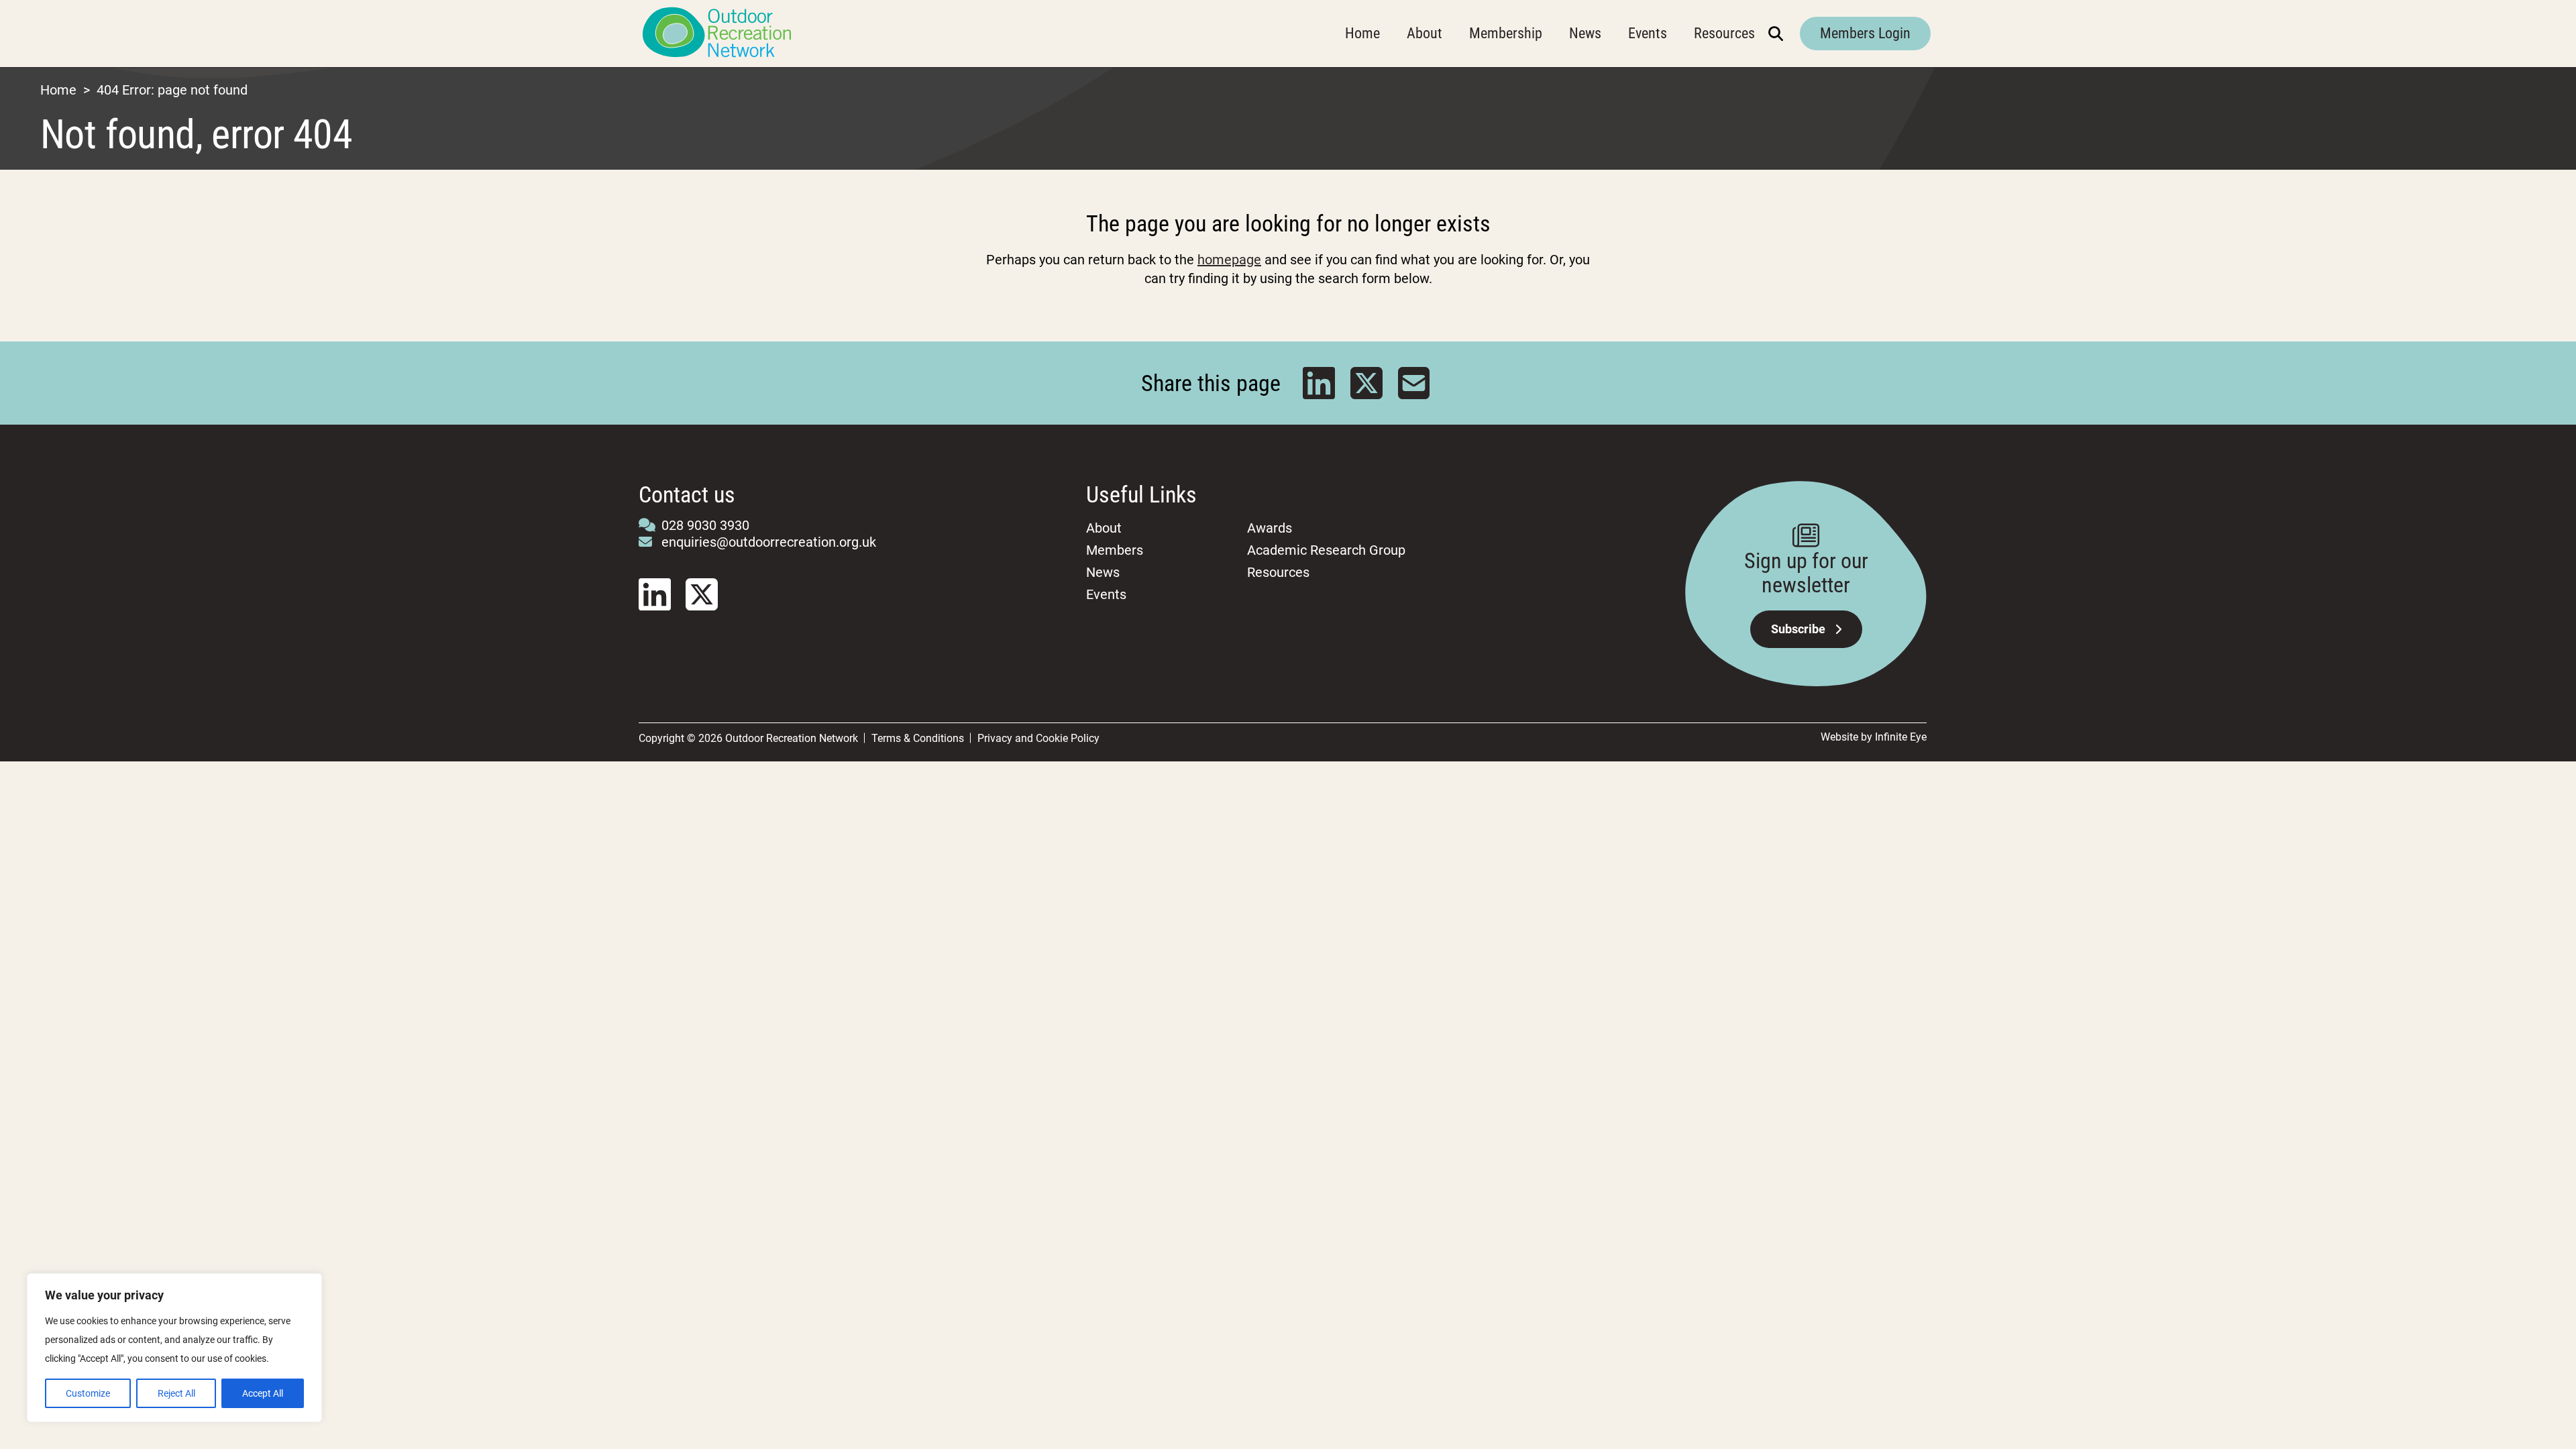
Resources (1724, 33)
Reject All (176, 1393)
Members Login (1865, 33)
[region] (174, 1348)
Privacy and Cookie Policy (1038, 738)
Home (1362, 33)
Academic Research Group (1326, 550)
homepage (1229, 260)
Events (1648, 33)
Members (1115, 550)
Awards (1270, 528)
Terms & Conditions (918, 738)
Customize (88, 1393)
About (1425, 33)
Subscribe (1798, 629)
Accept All (263, 1393)
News (1585, 33)
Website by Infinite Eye (1874, 737)
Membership (1506, 33)
